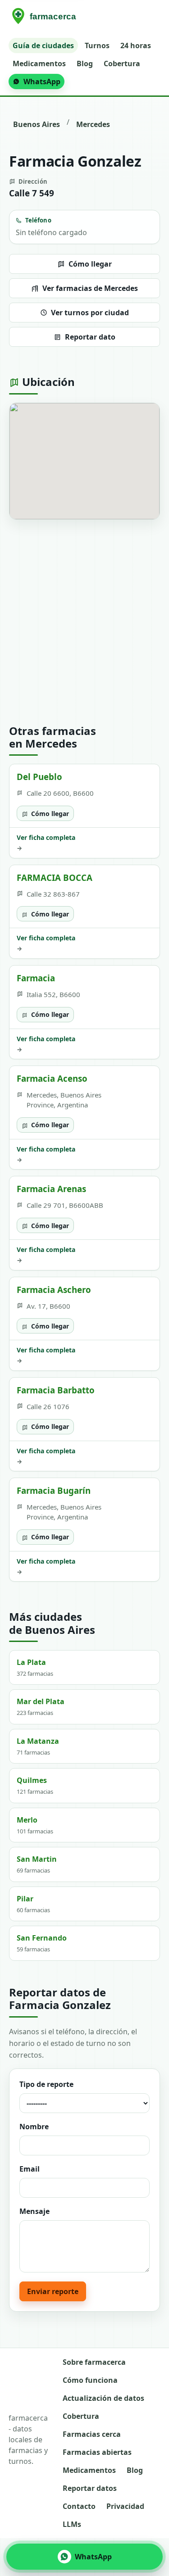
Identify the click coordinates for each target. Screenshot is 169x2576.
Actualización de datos (103, 2398)
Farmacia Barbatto (56, 1390)
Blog (85, 63)
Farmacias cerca (92, 2434)
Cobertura (122, 63)
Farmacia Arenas (51, 1189)
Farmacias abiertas (97, 2452)
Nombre (34, 2127)
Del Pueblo (39, 777)
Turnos (97, 45)
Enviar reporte (53, 2291)
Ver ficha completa (46, 843)
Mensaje (34, 2211)
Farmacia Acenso (52, 1078)
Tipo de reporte (46, 2084)
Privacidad (125, 2506)
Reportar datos (90, 2488)
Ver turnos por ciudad (90, 313)
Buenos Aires (37, 124)
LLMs (72, 2524)
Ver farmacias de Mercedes (90, 288)
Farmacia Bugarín (54, 1490)
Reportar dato (90, 337)
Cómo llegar (90, 264)
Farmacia (36, 978)
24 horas (136, 45)
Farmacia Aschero (54, 1290)
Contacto (79, 2506)
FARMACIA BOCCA (55, 878)
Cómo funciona (90, 2380)
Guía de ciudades (43, 45)
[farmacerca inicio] (46, 17)
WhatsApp (42, 82)
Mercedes (93, 124)
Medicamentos (39, 63)
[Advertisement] (84, 622)
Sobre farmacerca (94, 2362)
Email (30, 2169)
